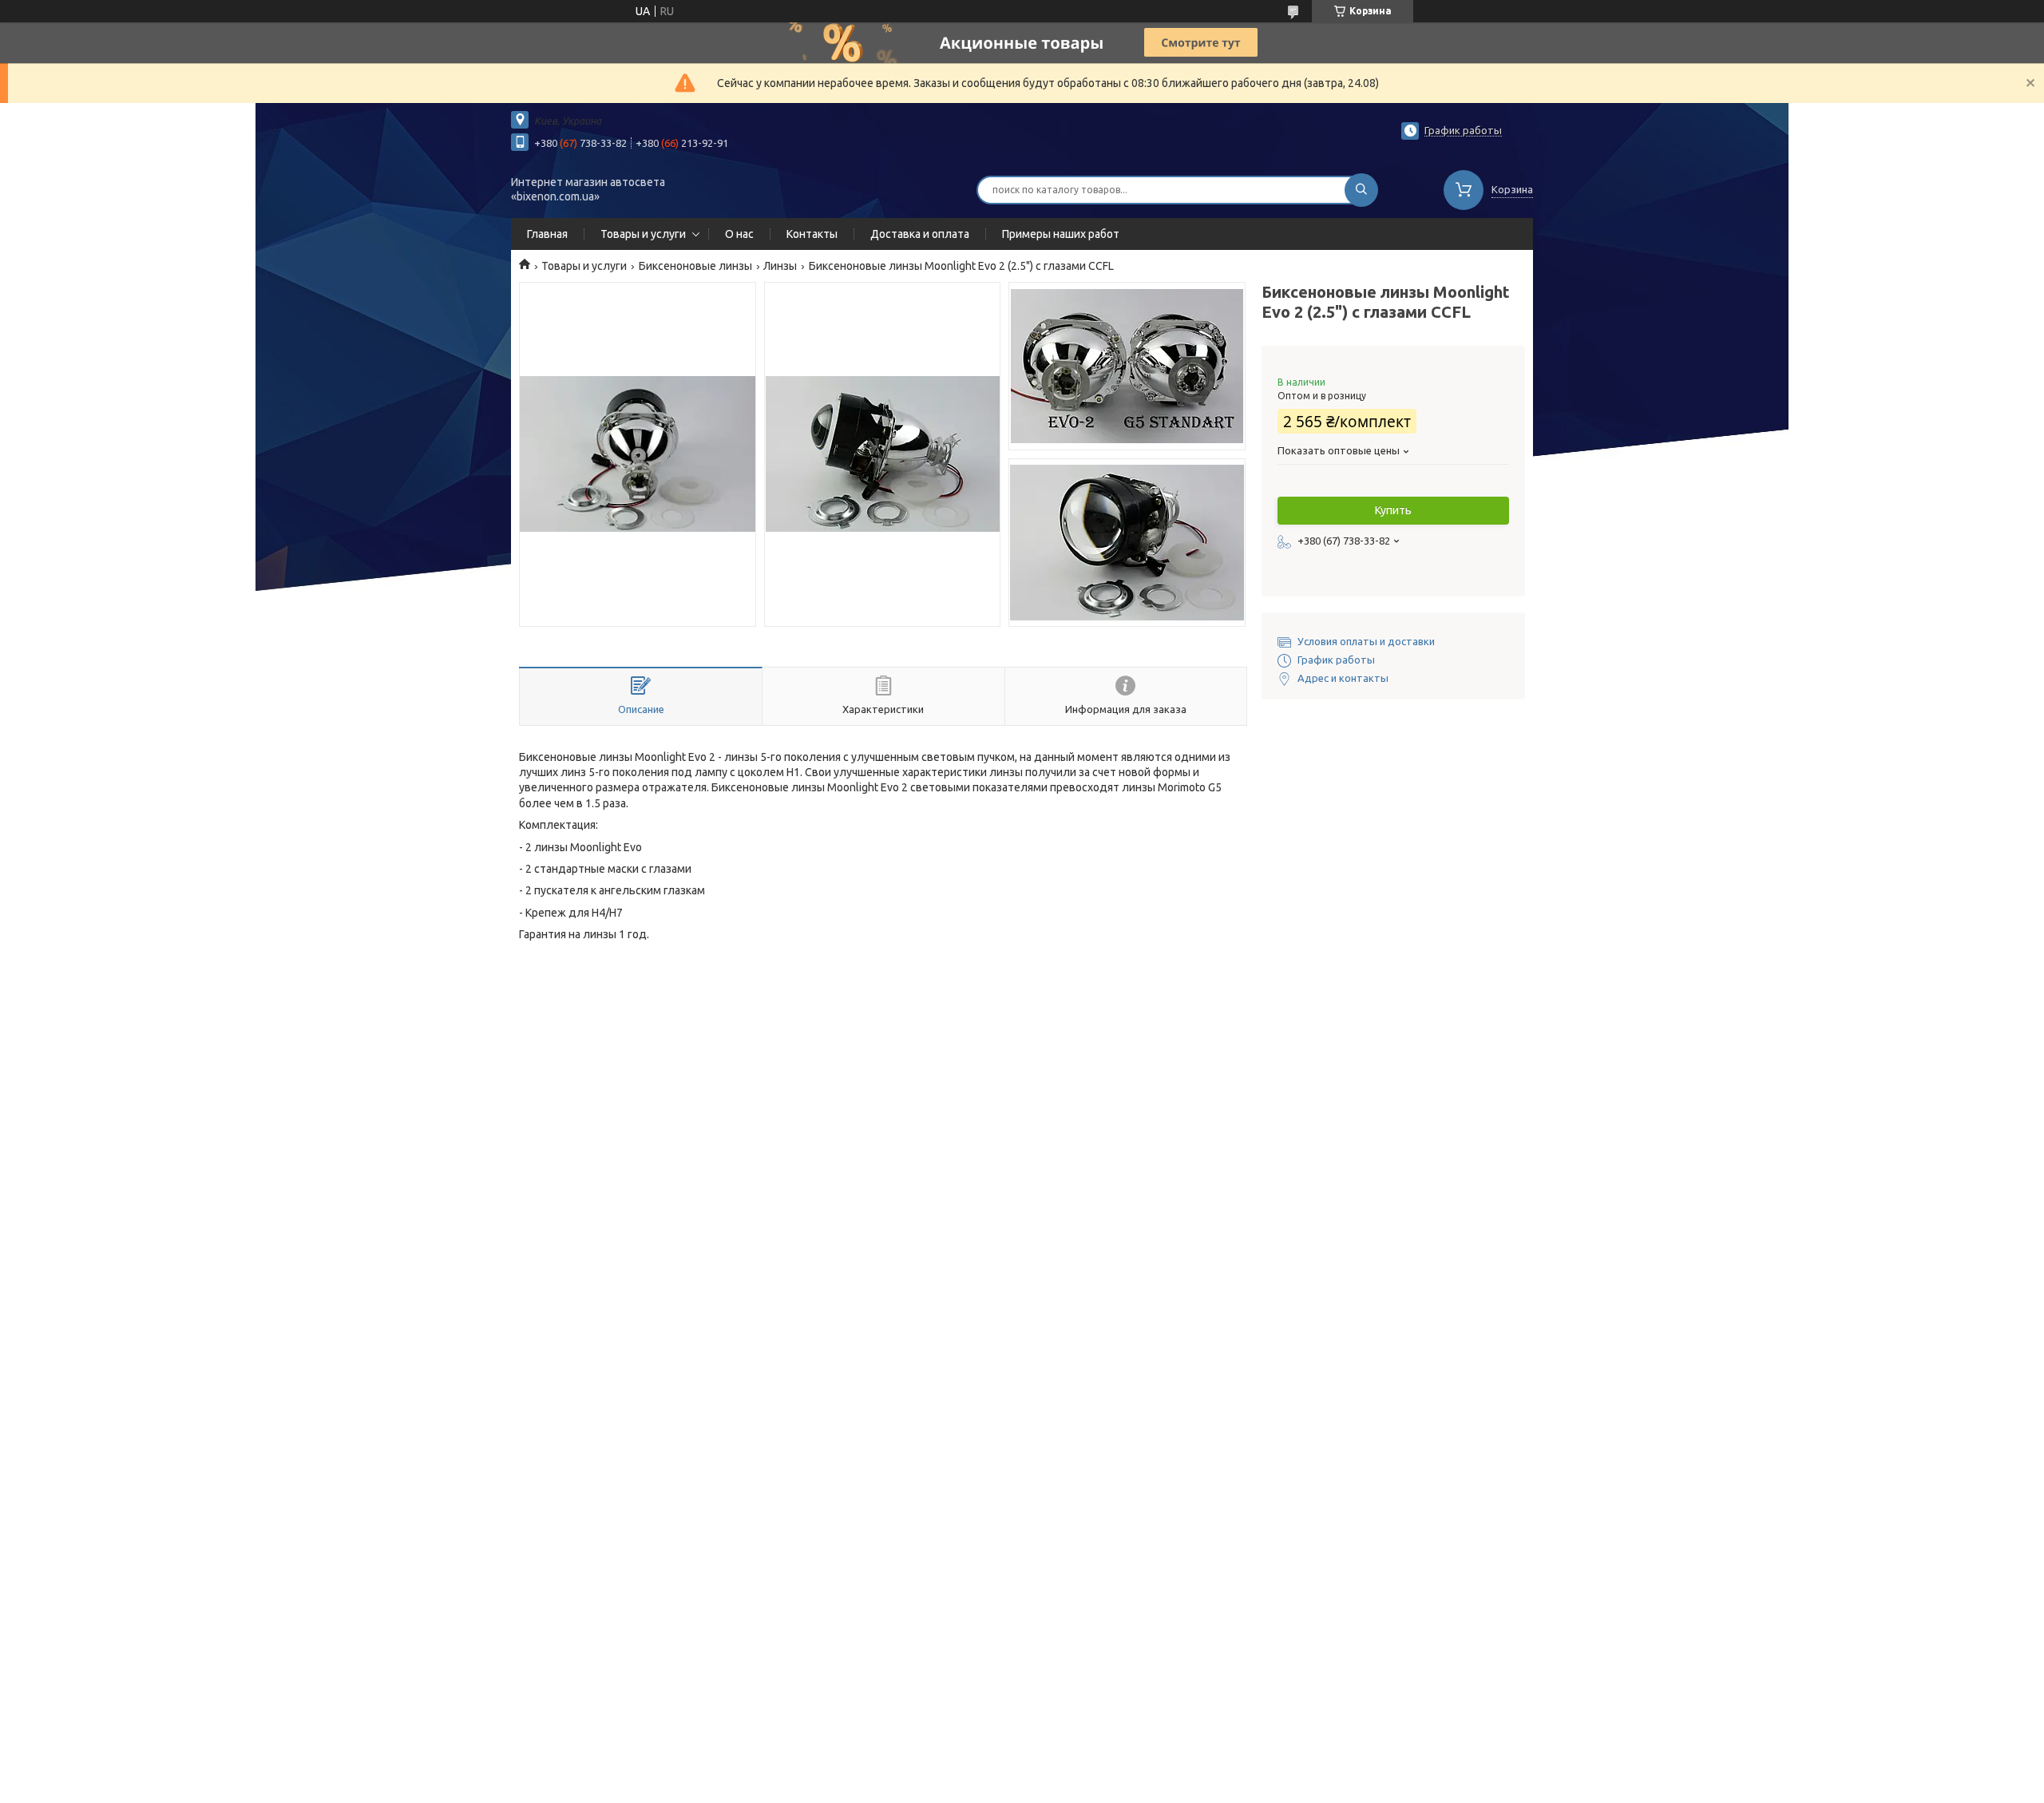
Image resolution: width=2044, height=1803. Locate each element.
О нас (739, 234)
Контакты (812, 234)
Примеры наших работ (1061, 234)
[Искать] (1361, 190)
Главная (547, 234)
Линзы (780, 266)
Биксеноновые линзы (695, 266)
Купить (1393, 510)
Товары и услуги (643, 234)
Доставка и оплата (920, 234)
